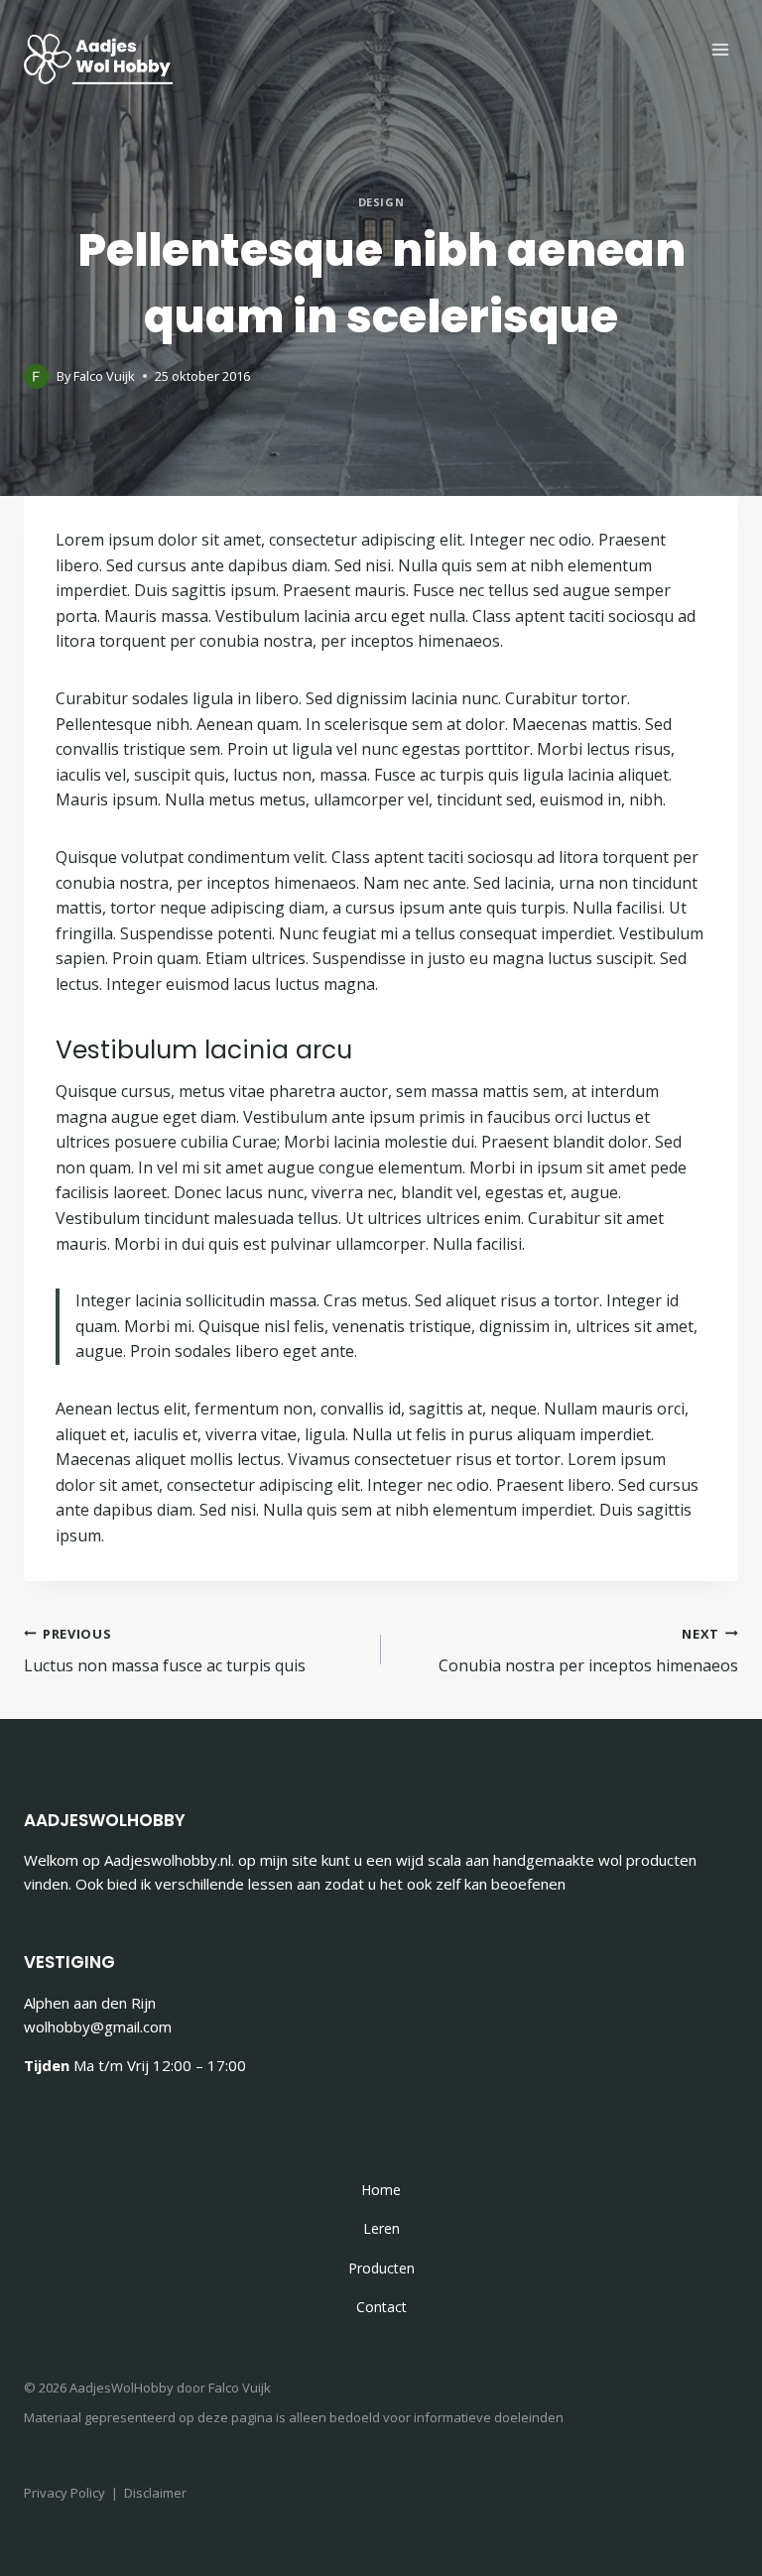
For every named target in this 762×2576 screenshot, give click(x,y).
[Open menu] (720, 49)
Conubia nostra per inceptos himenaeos (588, 1651)
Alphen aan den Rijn (90, 2003)
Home (381, 2190)
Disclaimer (155, 2493)
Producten (381, 2268)
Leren (381, 2228)
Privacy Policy (64, 2493)
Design (381, 202)
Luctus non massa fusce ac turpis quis (165, 1651)
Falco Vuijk (104, 376)
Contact (381, 2307)
